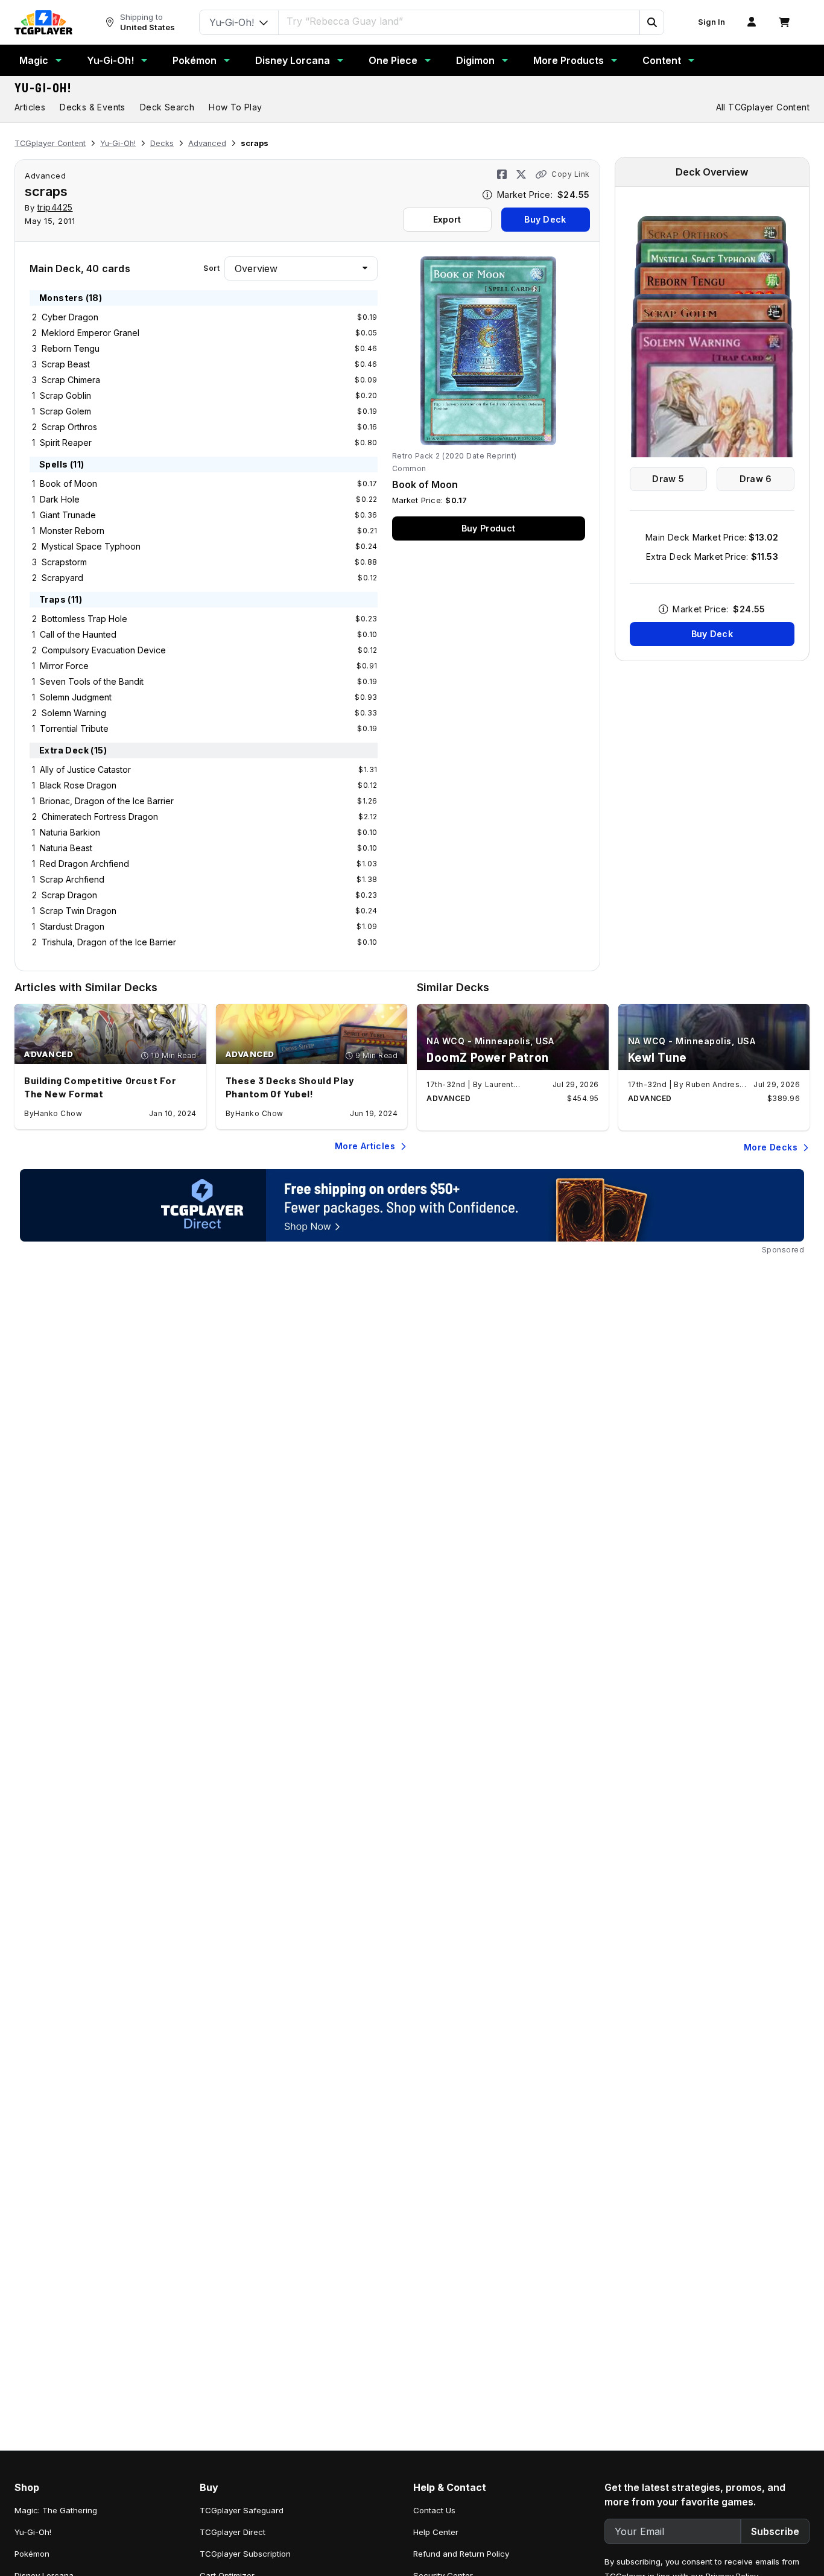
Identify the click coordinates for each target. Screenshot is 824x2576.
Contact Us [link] (434, 2510)
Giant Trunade (68, 515)
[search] (459, 21)
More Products (569, 60)
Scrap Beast (66, 364)
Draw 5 (668, 479)
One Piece (393, 60)
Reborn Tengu (71, 348)
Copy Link (571, 174)
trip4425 (55, 207)
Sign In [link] (711, 22)
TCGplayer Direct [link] (233, 2532)
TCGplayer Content (50, 143)
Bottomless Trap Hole (84, 619)
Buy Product (488, 528)
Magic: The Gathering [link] (56, 2510)
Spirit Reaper (66, 443)
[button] (651, 22)
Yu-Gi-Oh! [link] (33, 2532)
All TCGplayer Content (763, 107)
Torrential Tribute (74, 728)
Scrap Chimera (71, 380)
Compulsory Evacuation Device (104, 650)
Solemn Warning (74, 713)
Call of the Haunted (78, 634)
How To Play (235, 107)
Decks (162, 143)
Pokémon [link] (32, 2554)
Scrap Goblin (65, 395)
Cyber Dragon (70, 317)
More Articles (365, 1146)
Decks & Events (93, 107)
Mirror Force (64, 666)
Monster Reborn (72, 531)
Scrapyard (62, 578)
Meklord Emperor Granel (90, 333)
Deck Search (167, 107)
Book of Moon (68, 484)
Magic (34, 60)
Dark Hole (60, 499)
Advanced (207, 143)
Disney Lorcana (293, 60)
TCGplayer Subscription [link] (245, 2554)
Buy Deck (545, 219)
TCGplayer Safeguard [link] (242, 2510)
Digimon (475, 60)
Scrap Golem (65, 411)
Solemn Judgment (76, 697)
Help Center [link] (436, 2532)
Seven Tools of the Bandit (92, 681)
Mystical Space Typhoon (91, 546)
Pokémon (195, 60)
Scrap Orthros (69, 427)
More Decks (771, 1147)
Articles (30, 107)
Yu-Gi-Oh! (110, 60)
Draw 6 (756, 479)
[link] (43, 22)
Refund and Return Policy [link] (461, 2554)
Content (662, 60)
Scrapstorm (64, 562)
